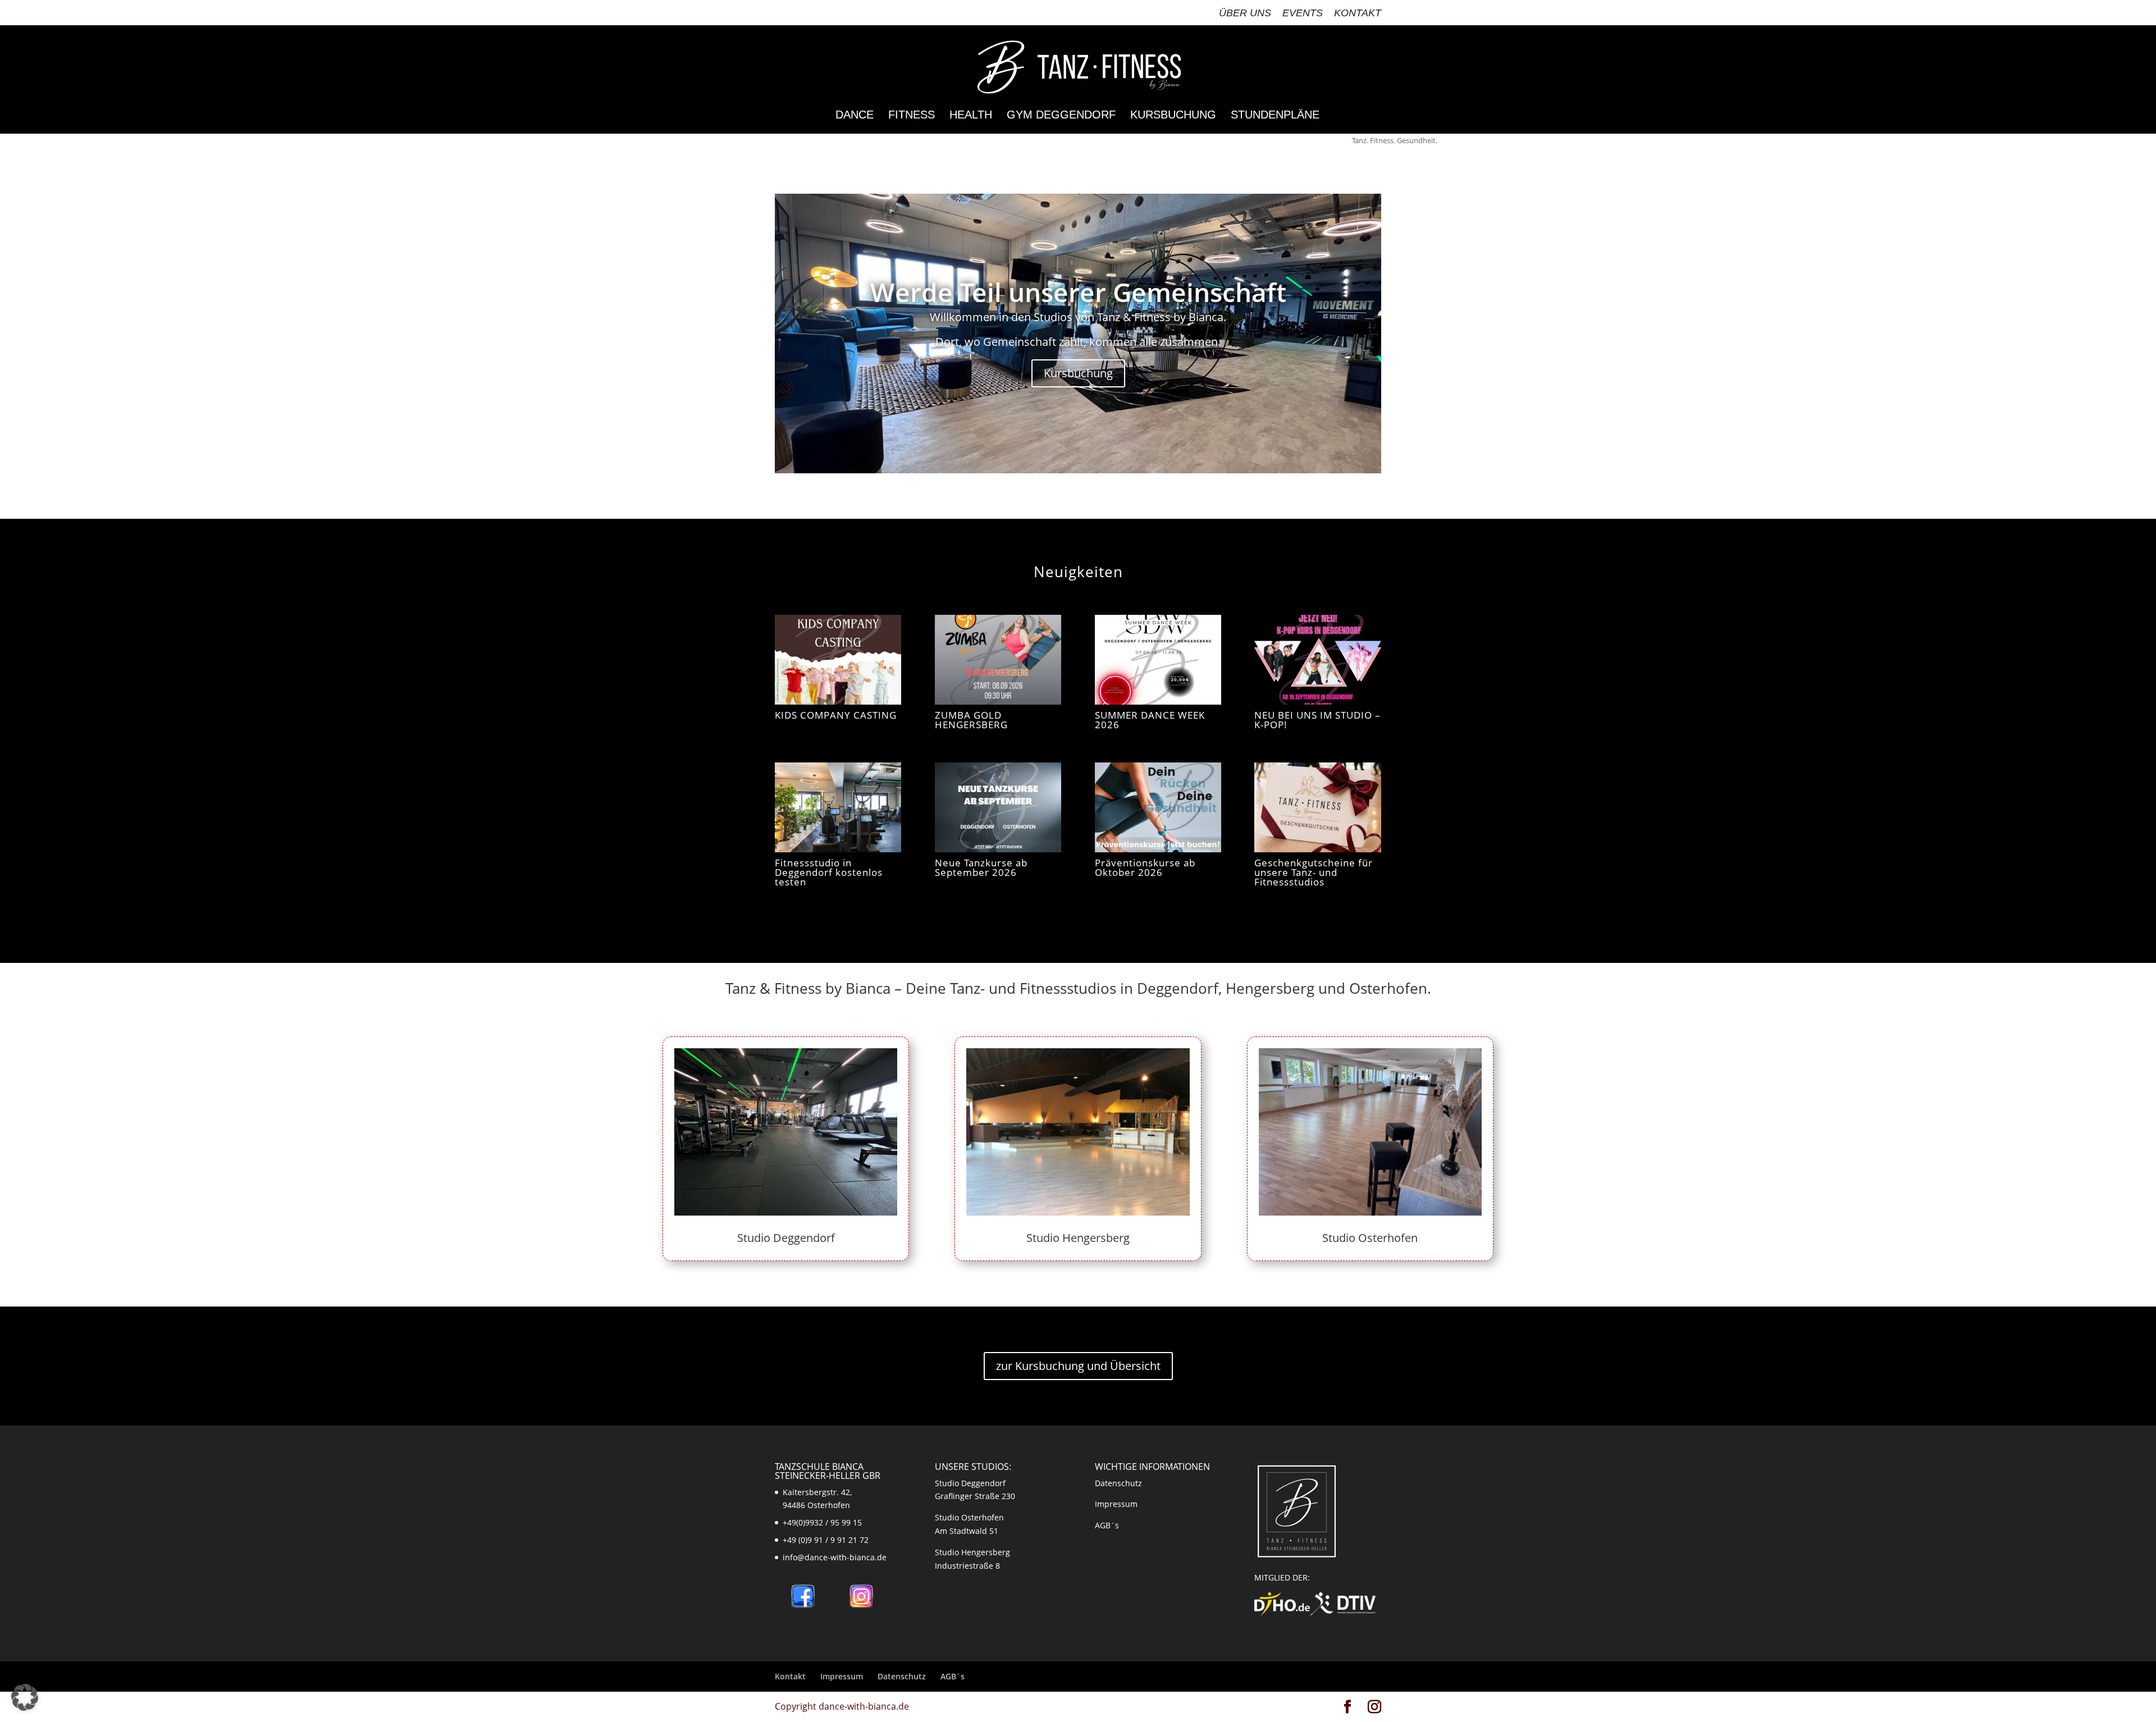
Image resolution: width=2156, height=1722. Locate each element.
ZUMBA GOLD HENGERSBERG (971, 720)
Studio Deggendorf (786, 1238)
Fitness (912, 116)
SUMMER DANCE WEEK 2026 (1150, 720)
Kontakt (1358, 13)
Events (1303, 13)
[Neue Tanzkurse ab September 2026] (998, 807)
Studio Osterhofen (1370, 1238)
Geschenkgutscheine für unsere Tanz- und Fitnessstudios (1314, 872)
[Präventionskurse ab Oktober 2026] (1158, 807)
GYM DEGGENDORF (1061, 116)
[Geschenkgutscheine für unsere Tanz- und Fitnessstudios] (1317, 807)
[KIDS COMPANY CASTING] (838, 660)
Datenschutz (1118, 1483)
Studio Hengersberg (1078, 1238)
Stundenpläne (1275, 116)
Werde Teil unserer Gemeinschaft (1078, 292)
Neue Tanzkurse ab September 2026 (981, 867)
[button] (25, 1697)
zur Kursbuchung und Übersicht (1078, 1366)
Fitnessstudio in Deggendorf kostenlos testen (829, 872)
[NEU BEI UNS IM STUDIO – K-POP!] (1317, 660)
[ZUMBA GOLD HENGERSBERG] (998, 660)
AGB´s (1107, 1525)
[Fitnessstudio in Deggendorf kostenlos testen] (838, 807)
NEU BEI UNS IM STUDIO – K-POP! (1317, 720)
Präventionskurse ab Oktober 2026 (1145, 867)
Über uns (1245, 13)
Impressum (1116, 1504)
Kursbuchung (1173, 116)
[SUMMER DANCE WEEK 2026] (1158, 660)
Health (971, 116)
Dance (855, 116)
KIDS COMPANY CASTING (836, 715)
